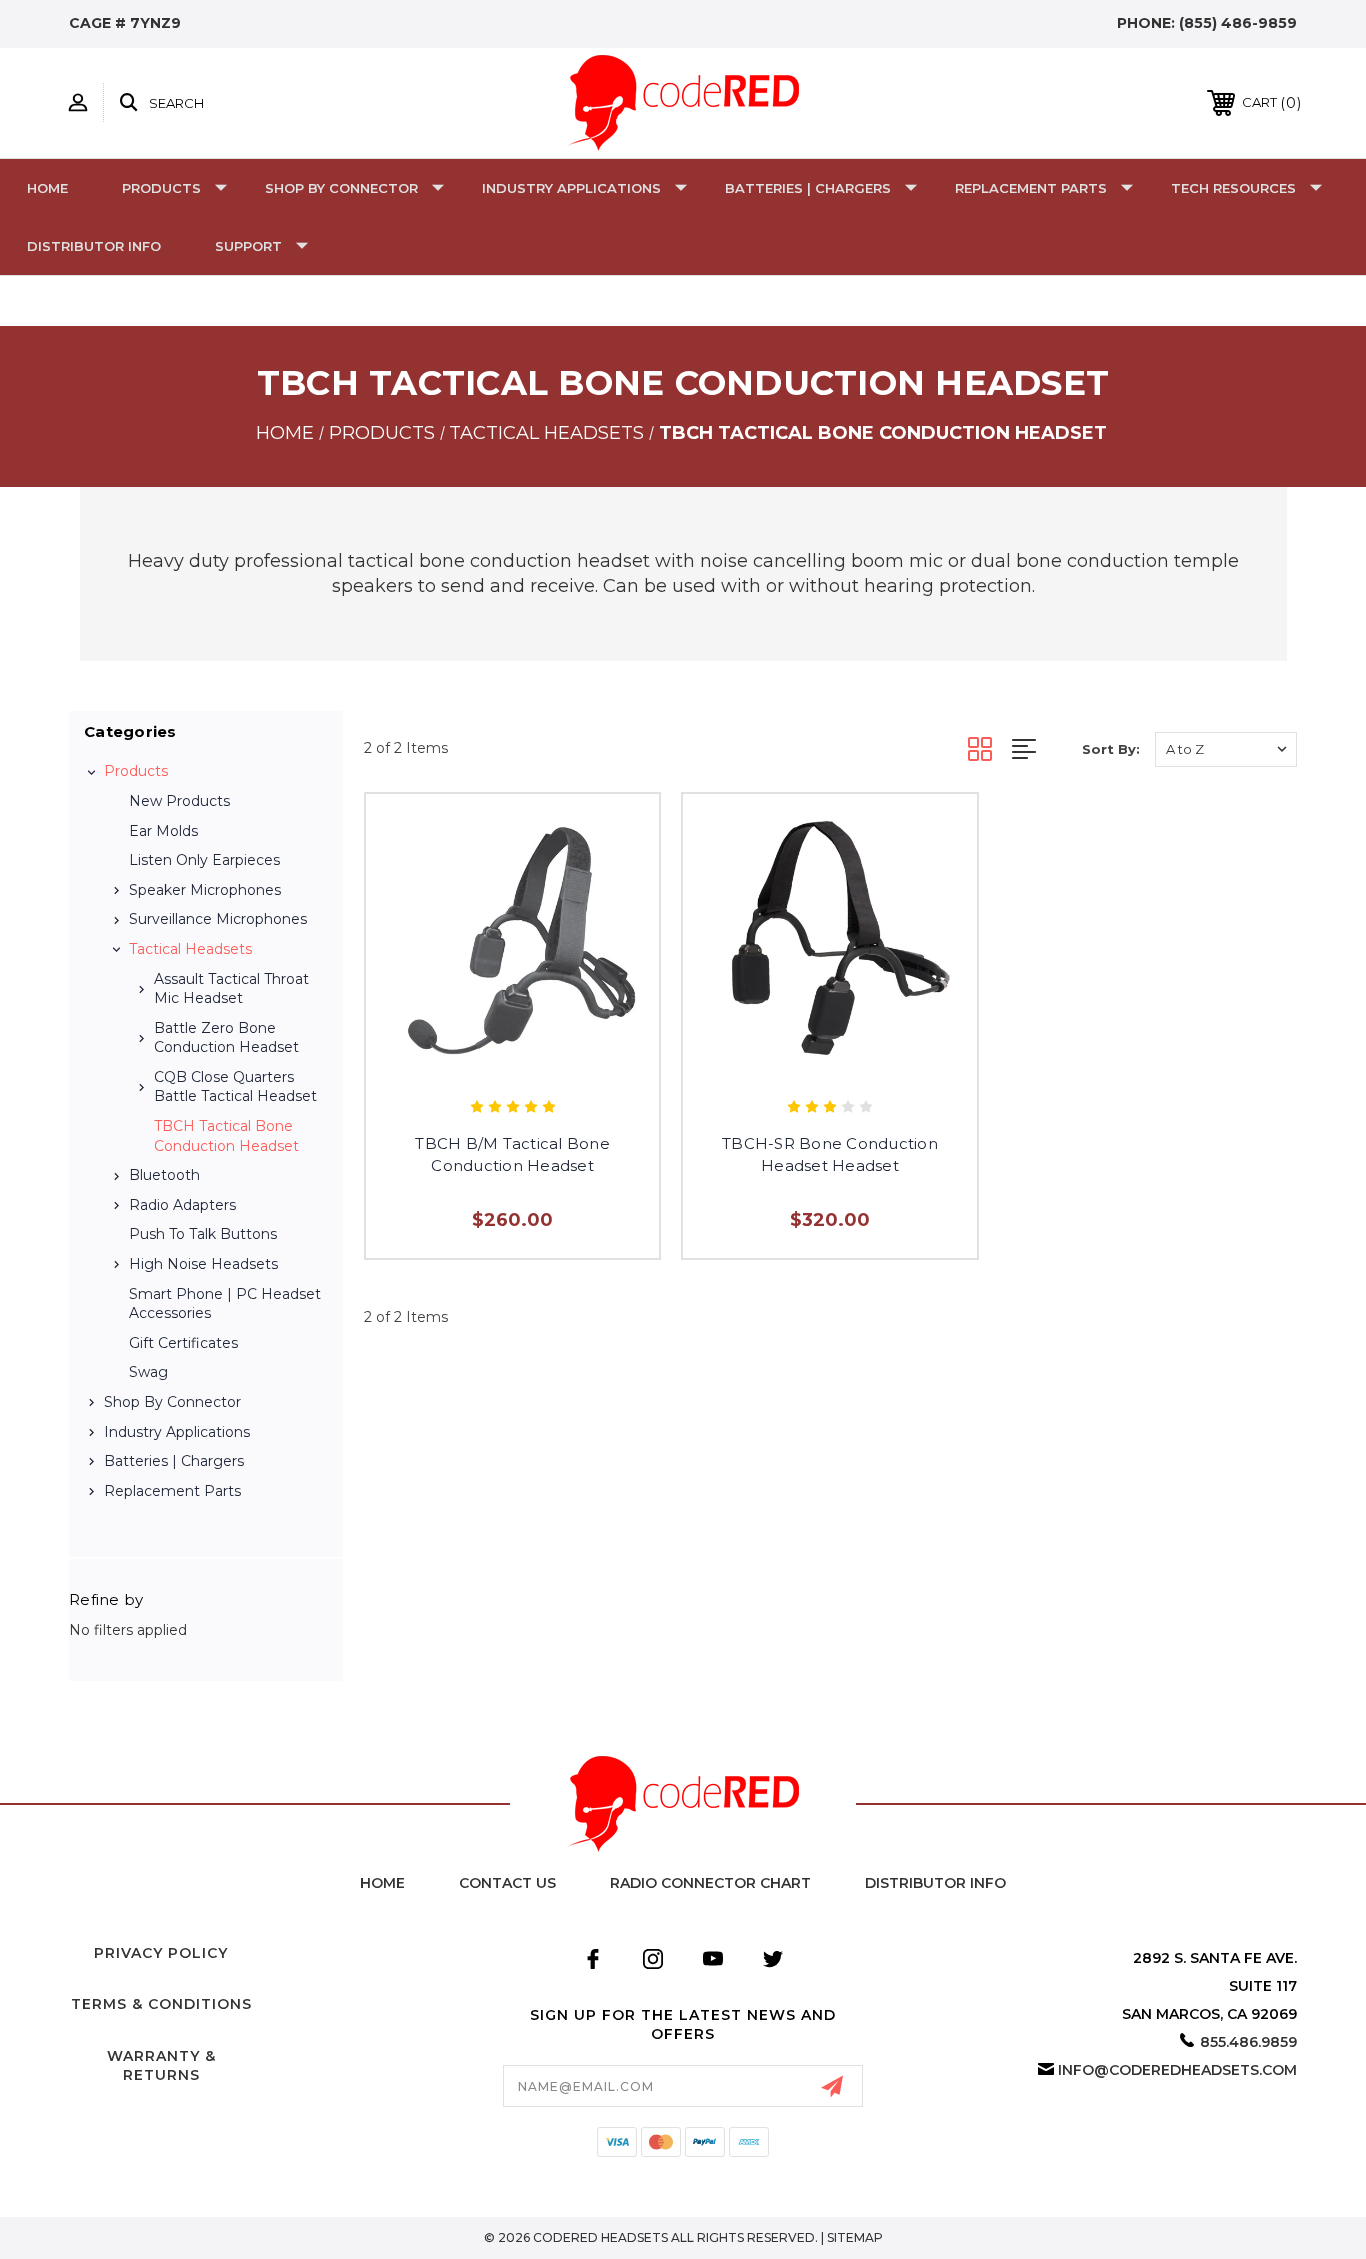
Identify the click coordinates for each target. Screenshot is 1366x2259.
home (382, 1883)
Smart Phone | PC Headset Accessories (225, 1304)
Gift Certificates (183, 1343)
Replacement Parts (1031, 188)
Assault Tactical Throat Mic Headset (231, 989)
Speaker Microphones (205, 890)
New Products (179, 801)
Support (248, 246)
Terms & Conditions (161, 2004)
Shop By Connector (341, 188)
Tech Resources (1233, 188)
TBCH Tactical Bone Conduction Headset (226, 1136)
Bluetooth (164, 1175)
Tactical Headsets (190, 949)
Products (161, 188)
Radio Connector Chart (710, 1883)
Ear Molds (163, 831)
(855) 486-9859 (1238, 23)
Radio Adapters (182, 1205)
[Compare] (535, 1063)
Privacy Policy (161, 1953)
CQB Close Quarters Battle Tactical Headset (235, 1087)
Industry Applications (571, 188)
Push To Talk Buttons (203, 1234)
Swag (148, 1372)
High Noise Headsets (203, 1264)
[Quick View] (491, 1063)
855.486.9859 (1248, 2042)
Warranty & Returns (161, 2066)
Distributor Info (94, 246)
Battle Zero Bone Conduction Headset (226, 1038)
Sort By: (1111, 749)
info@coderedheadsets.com (1177, 2070)
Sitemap (855, 2237)
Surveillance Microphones (218, 919)
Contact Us (507, 1883)
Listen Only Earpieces (204, 860)
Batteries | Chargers (808, 188)
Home (47, 188)
